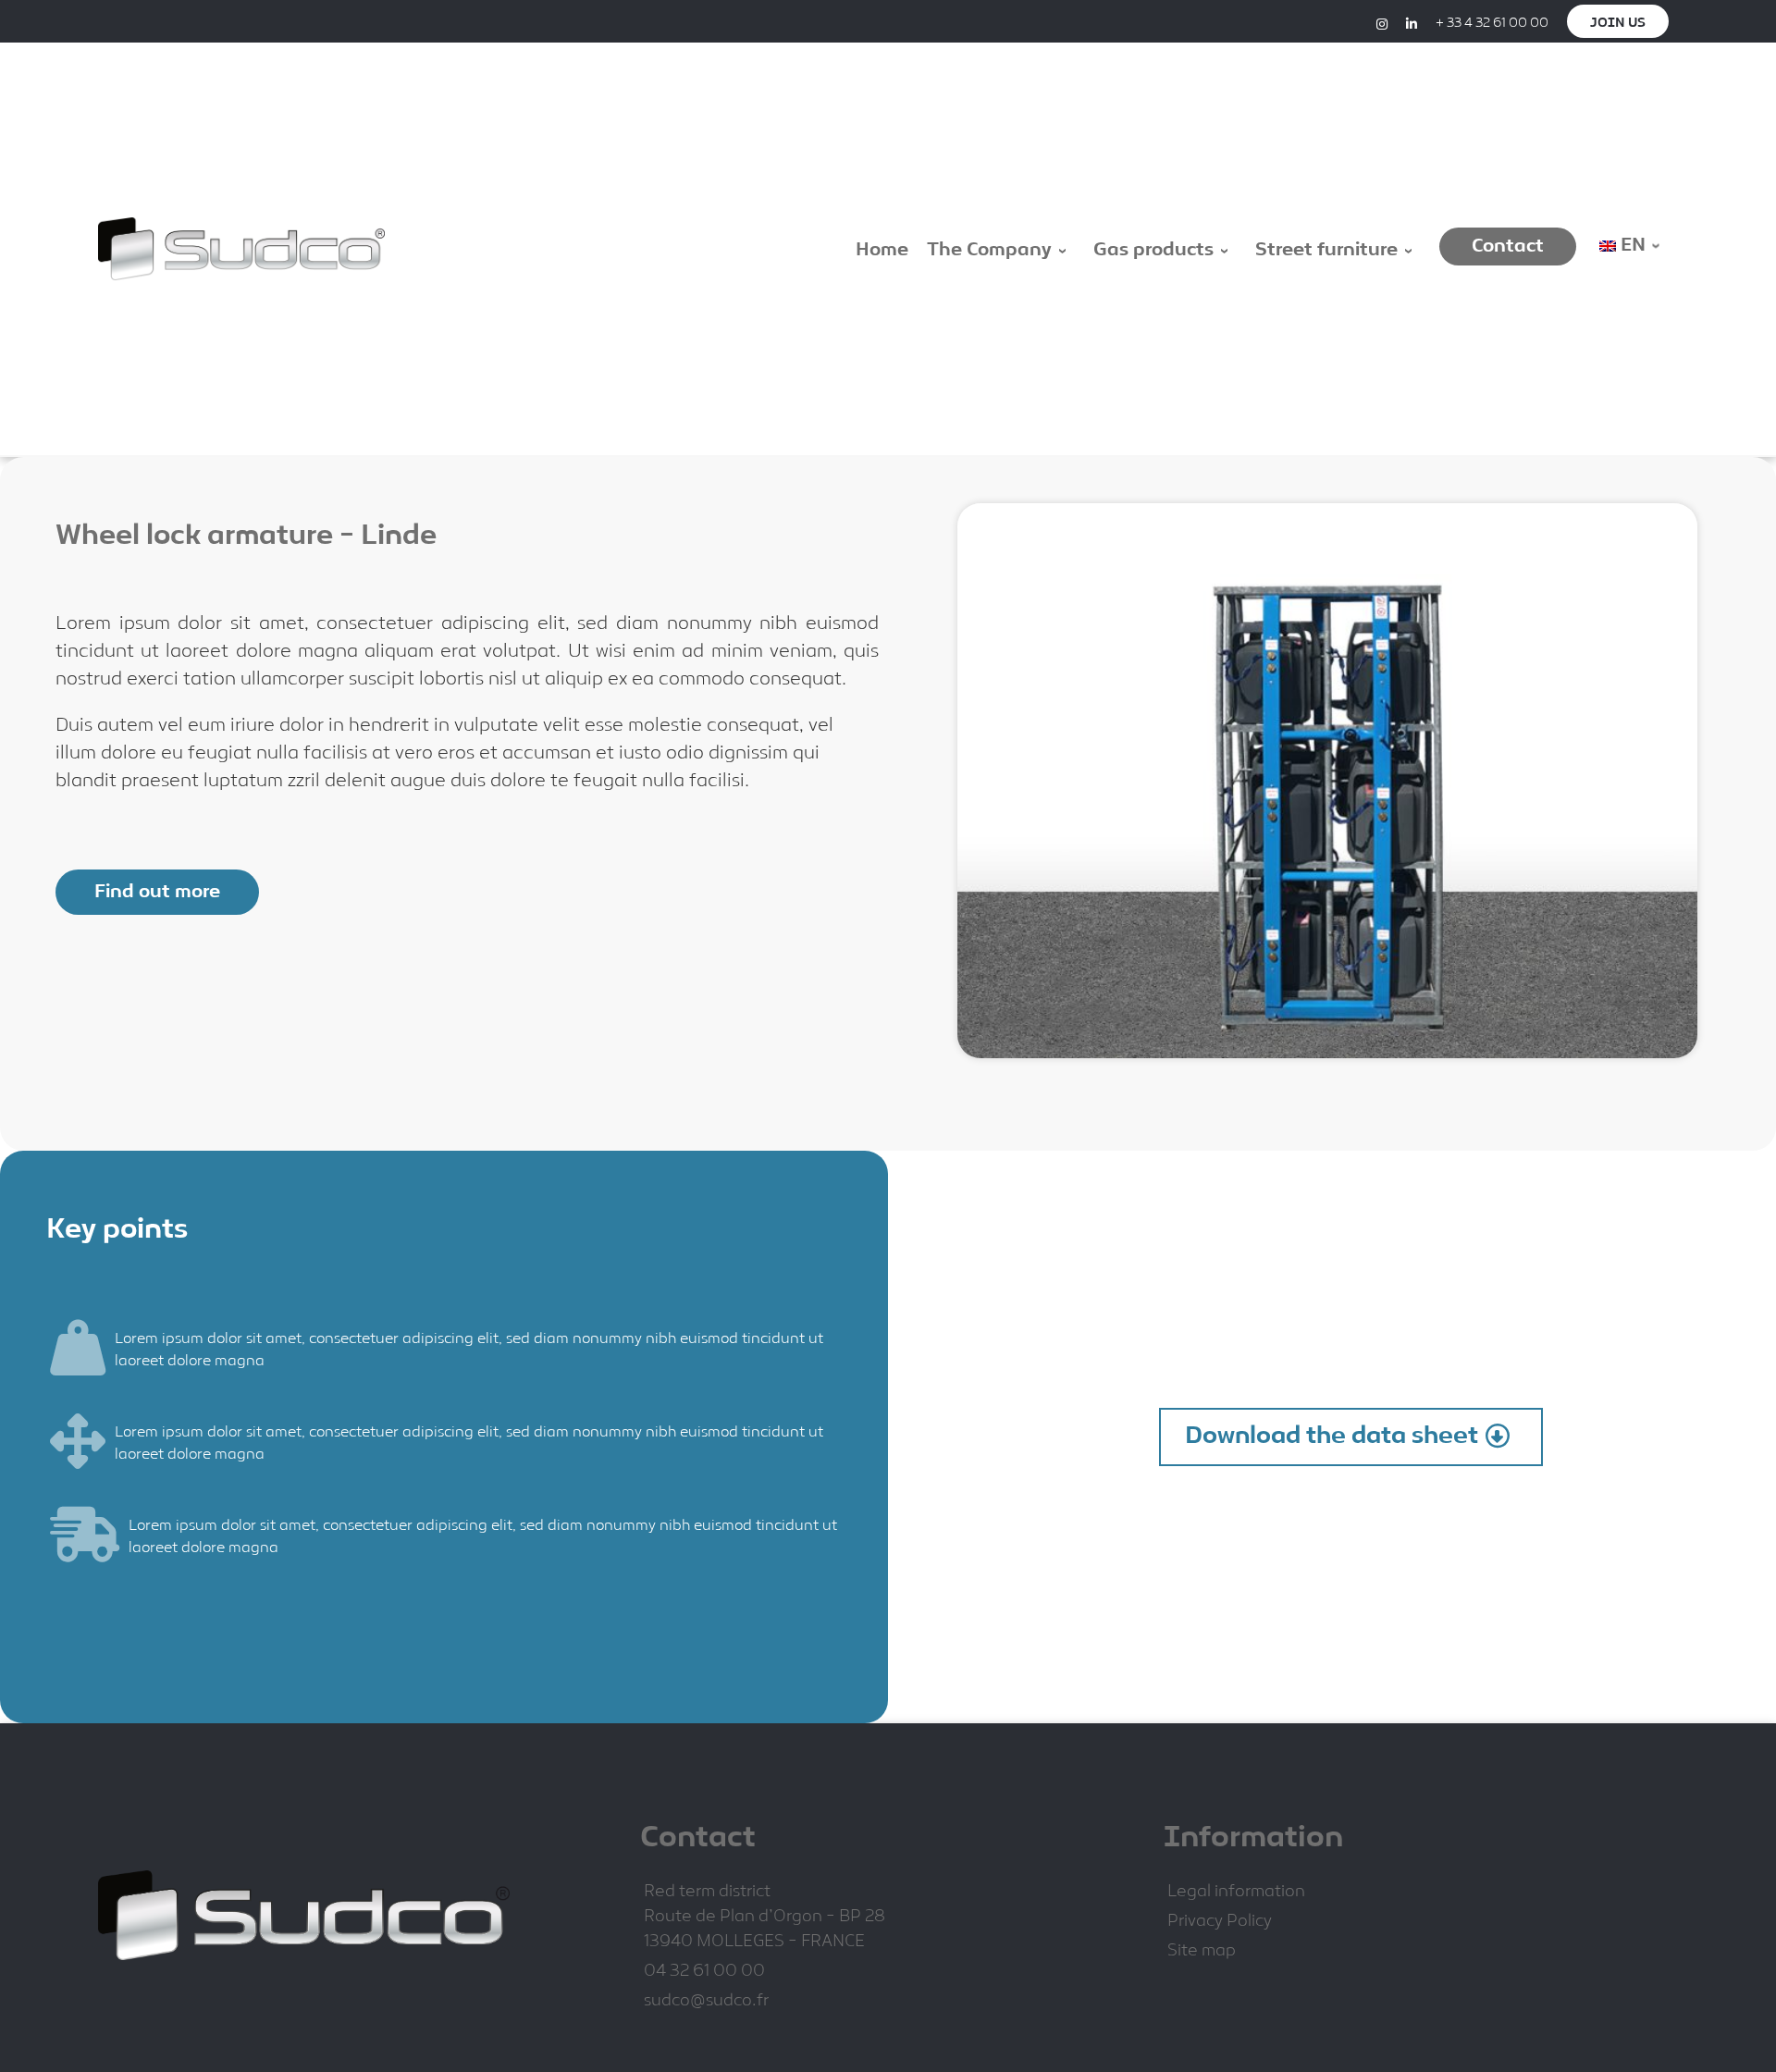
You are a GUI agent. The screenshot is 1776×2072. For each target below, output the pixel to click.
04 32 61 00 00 (704, 1972)
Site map (1202, 1951)
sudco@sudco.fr (706, 2001)
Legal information (1236, 1892)
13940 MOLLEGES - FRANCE (754, 1942)
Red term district (707, 1892)
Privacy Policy (1220, 1922)
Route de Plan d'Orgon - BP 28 (765, 1917)
